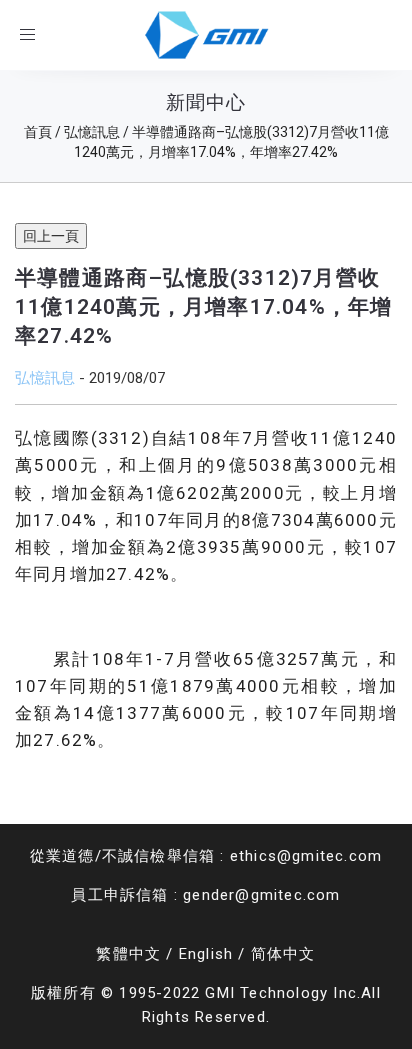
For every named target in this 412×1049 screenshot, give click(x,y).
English (206, 954)
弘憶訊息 (45, 377)
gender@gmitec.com (261, 895)
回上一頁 (51, 236)
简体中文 (283, 954)
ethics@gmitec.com (306, 856)
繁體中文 (128, 954)
